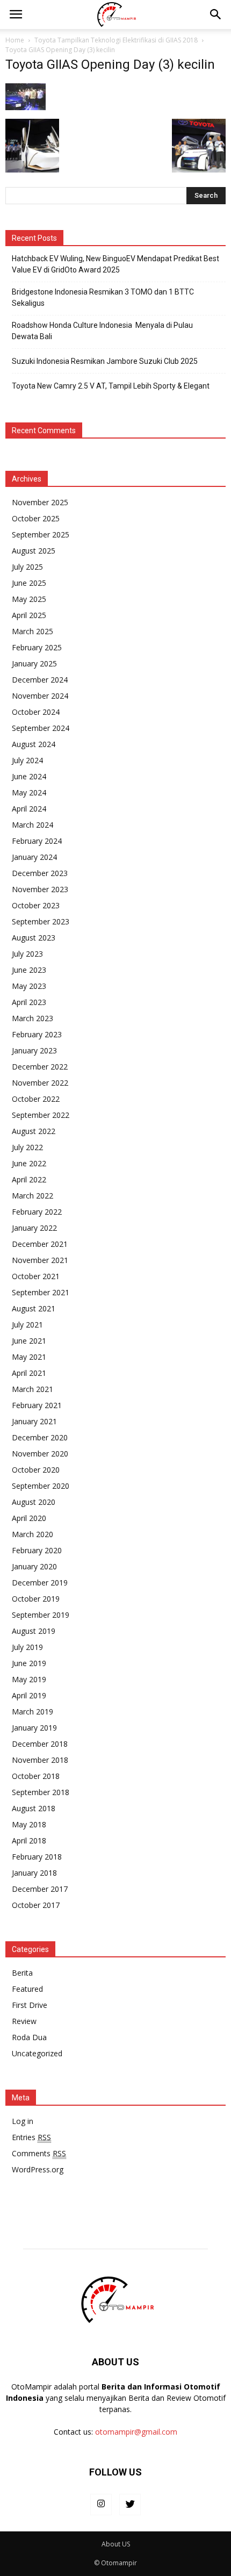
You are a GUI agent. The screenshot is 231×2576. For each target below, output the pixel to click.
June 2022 (29, 1163)
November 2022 (40, 1083)
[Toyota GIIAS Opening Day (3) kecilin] (26, 107)
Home (15, 40)
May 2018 (29, 1824)
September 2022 (41, 1115)
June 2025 (29, 583)
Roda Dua (29, 2037)
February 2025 (37, 647)
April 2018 (29, 1840)
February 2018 (37, 1857)
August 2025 (34, 551)
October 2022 (36, 1099)
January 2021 (34, 1421)
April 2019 (29, 1695)
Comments (39, 2153)
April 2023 (29, 1002)
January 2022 (34, 1228)
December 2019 (40, 1583)
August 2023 (34, 938)
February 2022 (37, 1212)
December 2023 (40, 873)
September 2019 (41, 1615)
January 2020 (34, 1566)
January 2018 (34, 1873)
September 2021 (41, 1292)
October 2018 (36, 1776)
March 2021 (33, 1389)
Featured (27, 1989)
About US (116, 2544)
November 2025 (40, 502)
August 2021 (34, 1308)
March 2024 (33, 825)
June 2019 (29, 1663)
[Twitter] (130, 2505)
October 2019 (36, 1599)
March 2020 (33, 1534)
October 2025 (36, 518)
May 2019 (29, 1679)
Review (24, 2021)
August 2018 (34, 1808)
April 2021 (29, 1373)
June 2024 (29, 776)
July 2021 (27, 1325)
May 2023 (29, 986)
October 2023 (36, 905)
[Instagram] (101, 2505)
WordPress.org (38, 2169)
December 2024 (40, 680)
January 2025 (34, 663)
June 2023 (29, 970)
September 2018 (41, 1792)
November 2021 (40, 1260)
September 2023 (41, 921)
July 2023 (27, 954)
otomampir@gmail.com (136, 2432)
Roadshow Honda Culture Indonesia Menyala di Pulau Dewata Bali (102, 331)
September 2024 (41, 728)
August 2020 (34, 1502)
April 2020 (29, 1518)
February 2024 (37, 841)
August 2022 (34, 1131)
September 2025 (41, 534)
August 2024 (34, 744)
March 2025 (33, 631)
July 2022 (27, 1147)
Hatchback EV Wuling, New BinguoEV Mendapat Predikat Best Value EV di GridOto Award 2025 (115, 264)
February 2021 (37, 1405)
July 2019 (27, 1647)
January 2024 (34, 857)
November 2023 (40, 889)
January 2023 (34, 1050)
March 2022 (33, 1196)
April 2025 (29, 615)
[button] (216, 15)
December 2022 (40, 1067)
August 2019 (34, 1631)
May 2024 (29, 792)
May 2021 (29, 1357)
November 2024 (40, 696)
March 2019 (33, 1712)
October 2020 (36, 1470)
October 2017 (36, 1905)
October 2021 (36, 1276)
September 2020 (41, 1486)
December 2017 (40, 1889)
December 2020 (40, 1437)
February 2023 (37, 1034)
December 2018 (40, 1744)
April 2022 (29, 1179)
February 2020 (37, 1550)
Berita (22, 1973)
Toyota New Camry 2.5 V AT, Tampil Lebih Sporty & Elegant (111, 386)
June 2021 (29, 1341)
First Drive (30, 2005)
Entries (31, 2137)
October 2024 (36, 712)
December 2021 (40, 1244)
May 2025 (29, 599)
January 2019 (34, 1728)
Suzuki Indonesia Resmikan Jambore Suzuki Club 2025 (105, 361)
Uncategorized (37, 2053)
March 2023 (33, 1018)
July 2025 (27, 567)
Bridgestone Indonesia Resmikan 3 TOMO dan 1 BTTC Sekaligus (103, 297)
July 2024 (27, 760)
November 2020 (40, 1454)
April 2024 (29, 809)
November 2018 (40, 1760)
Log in (23, 2121)
